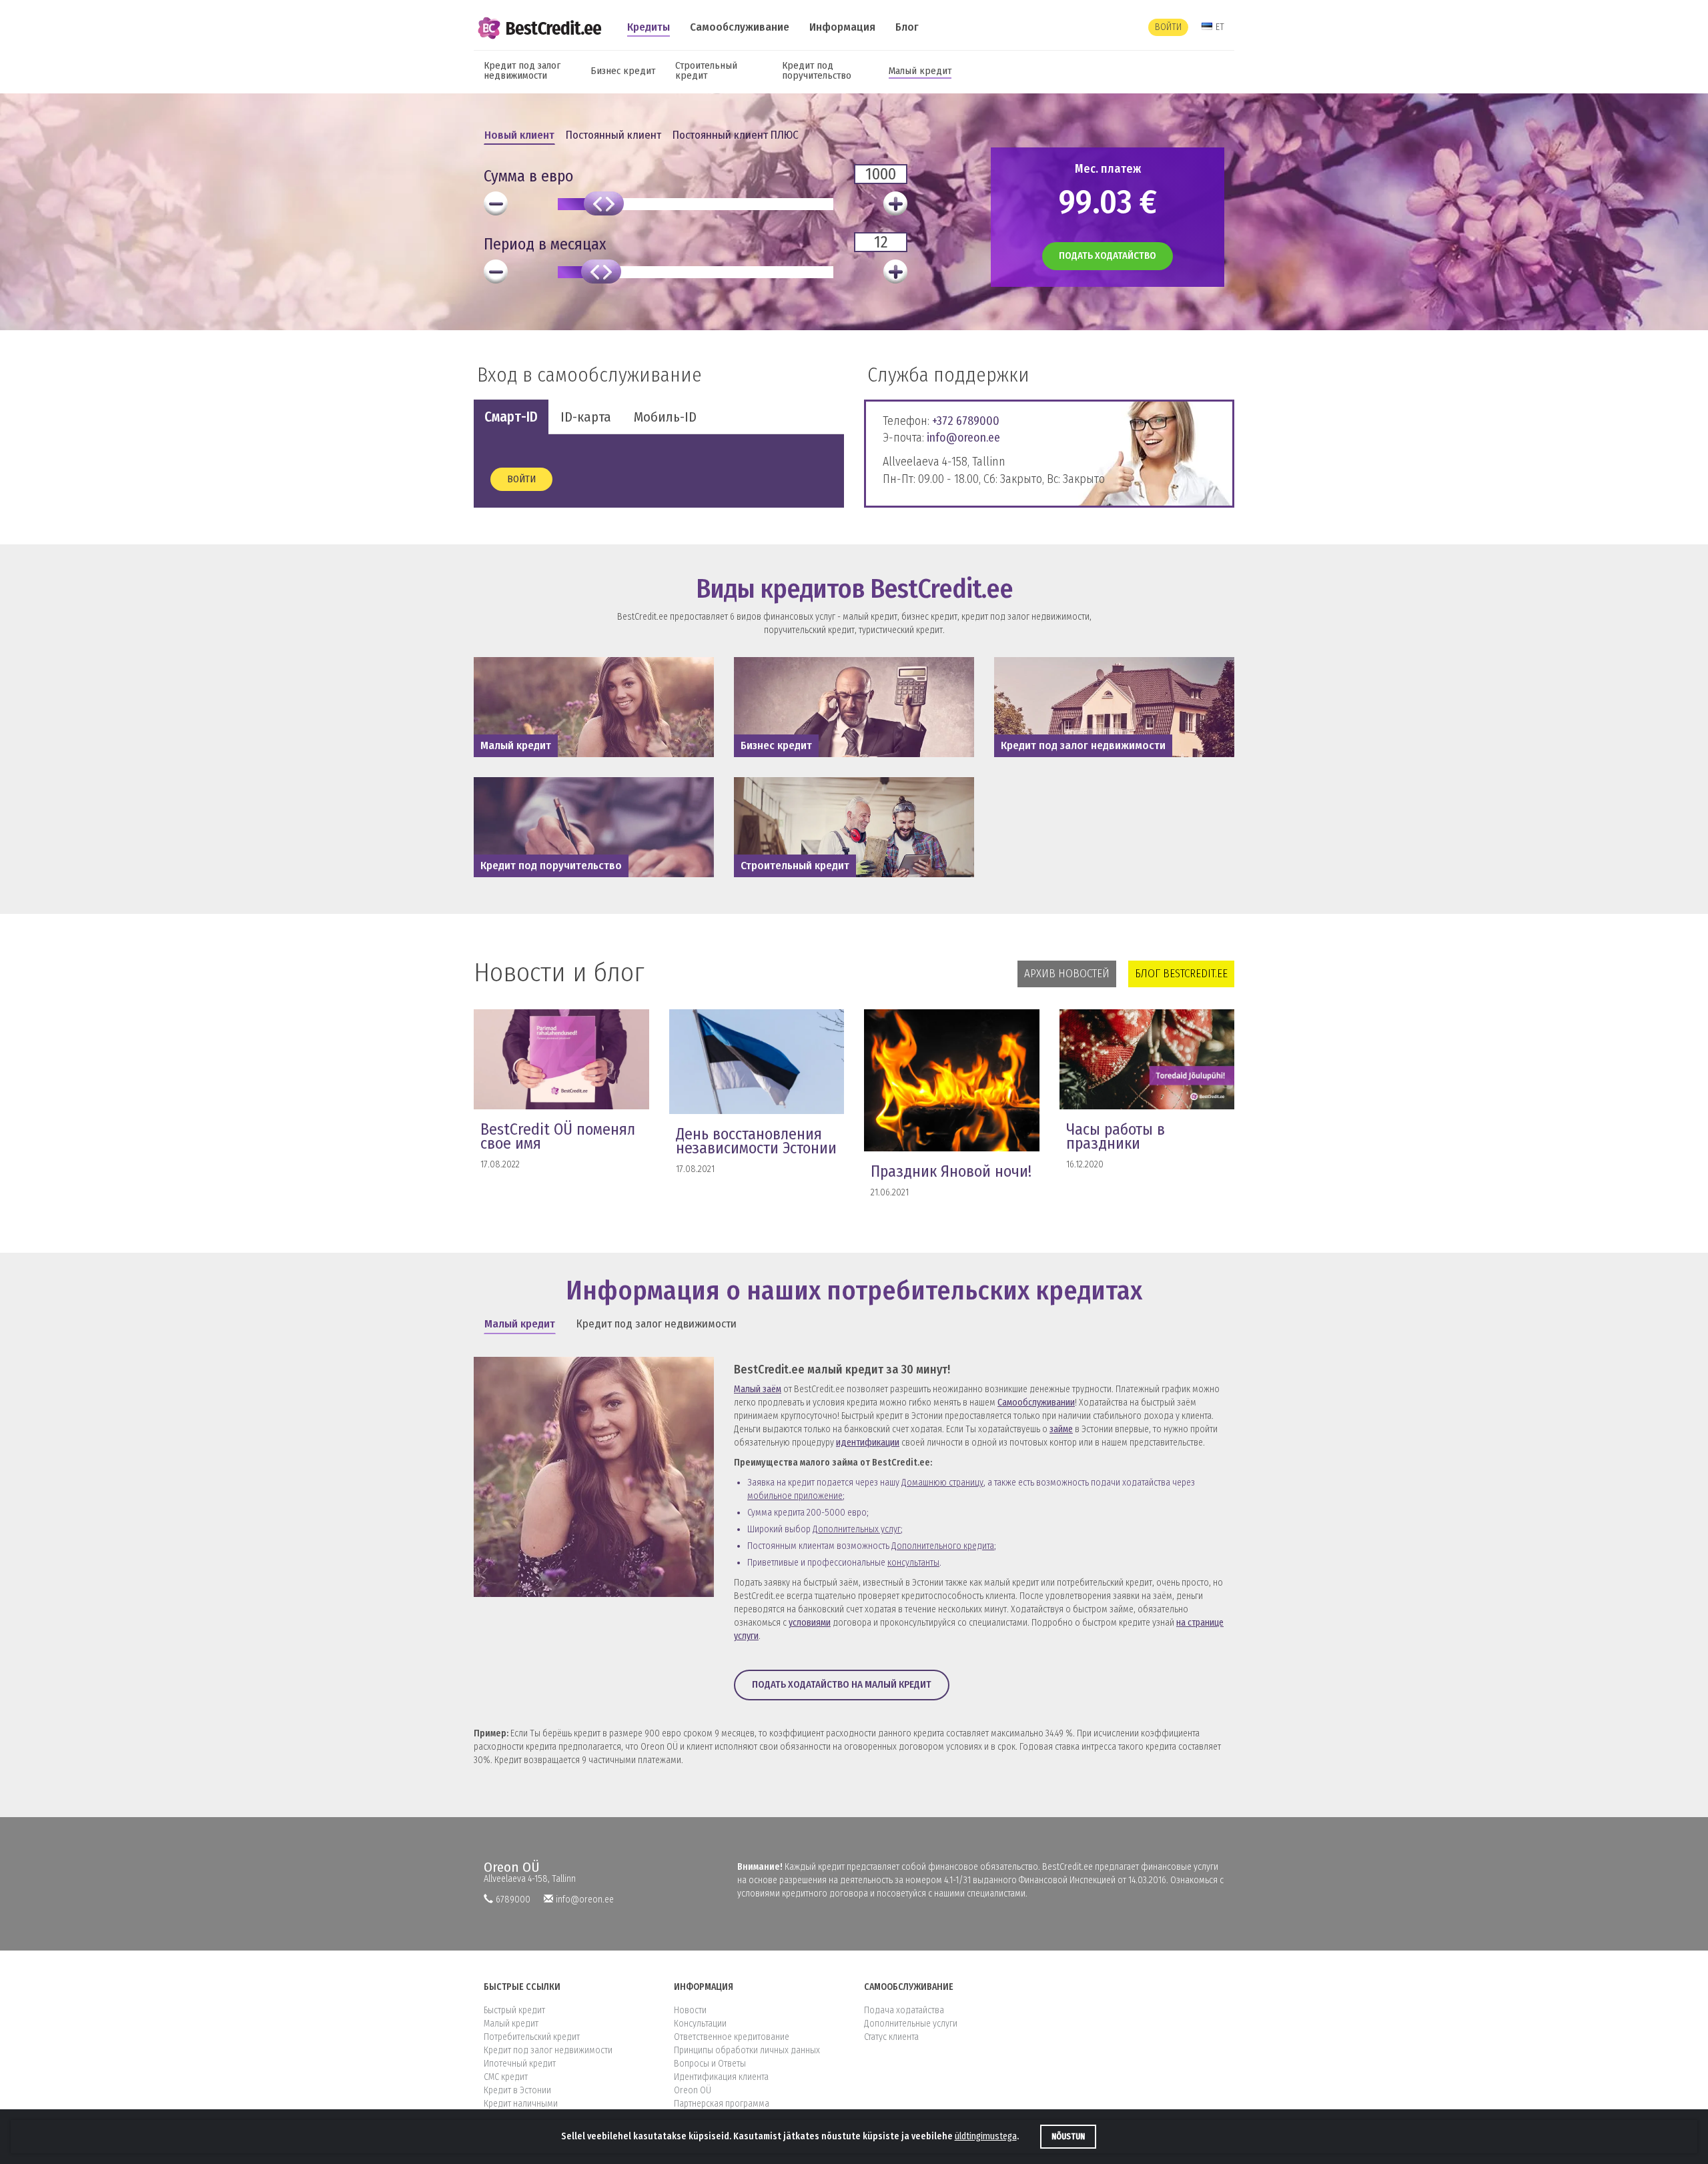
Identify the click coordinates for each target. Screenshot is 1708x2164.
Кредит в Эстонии (517, 2090)
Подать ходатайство (1108, 255)
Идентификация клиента (721, 2077)
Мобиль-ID (665, 417)
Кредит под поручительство (817, 70)
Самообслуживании (1036, 1403)
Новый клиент (519, 135)
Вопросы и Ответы (710, 2064)
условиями (810, 1623)
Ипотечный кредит (520, 2064)
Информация (842, 27)
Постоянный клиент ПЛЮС (736, 135)
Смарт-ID (511, 417)
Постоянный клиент (613, 135)
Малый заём (758, 1389)
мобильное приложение (795, 1496)
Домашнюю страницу (942, 1483)
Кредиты (649, 27)
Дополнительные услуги (911, 2024)
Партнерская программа (722, 2104)
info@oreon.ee (963, 438)
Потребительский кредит (532, 2037)
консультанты (913, 1563)
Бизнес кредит (623, 71)
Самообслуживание (740, 27)
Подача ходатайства (904, 2010)
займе (1061, 1429)
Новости (690, 2010)
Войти (1168, 27)
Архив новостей (1067, 974)
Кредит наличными (521, 2104)
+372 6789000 (966, 421)
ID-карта (586, 417)
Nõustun (1068, 2137)
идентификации (868, 1443)
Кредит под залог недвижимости (522, 70)
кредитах (1089, 1291)
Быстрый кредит (514, 2010)
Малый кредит (920, 71)
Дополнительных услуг (857, 1529)
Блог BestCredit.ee (1181, 974)
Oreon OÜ (512, 1867)
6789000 (513, 1900)
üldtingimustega (986, 2136)
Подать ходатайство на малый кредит (842, 1684)
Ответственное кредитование (732, 2037)
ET (1220, 27)
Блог (907, 27)
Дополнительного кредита (943, 1546)
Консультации (700, 2024)
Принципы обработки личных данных (747, 2050)
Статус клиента (891, 2037)
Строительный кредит (706, 70)
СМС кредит (506, 2077)
